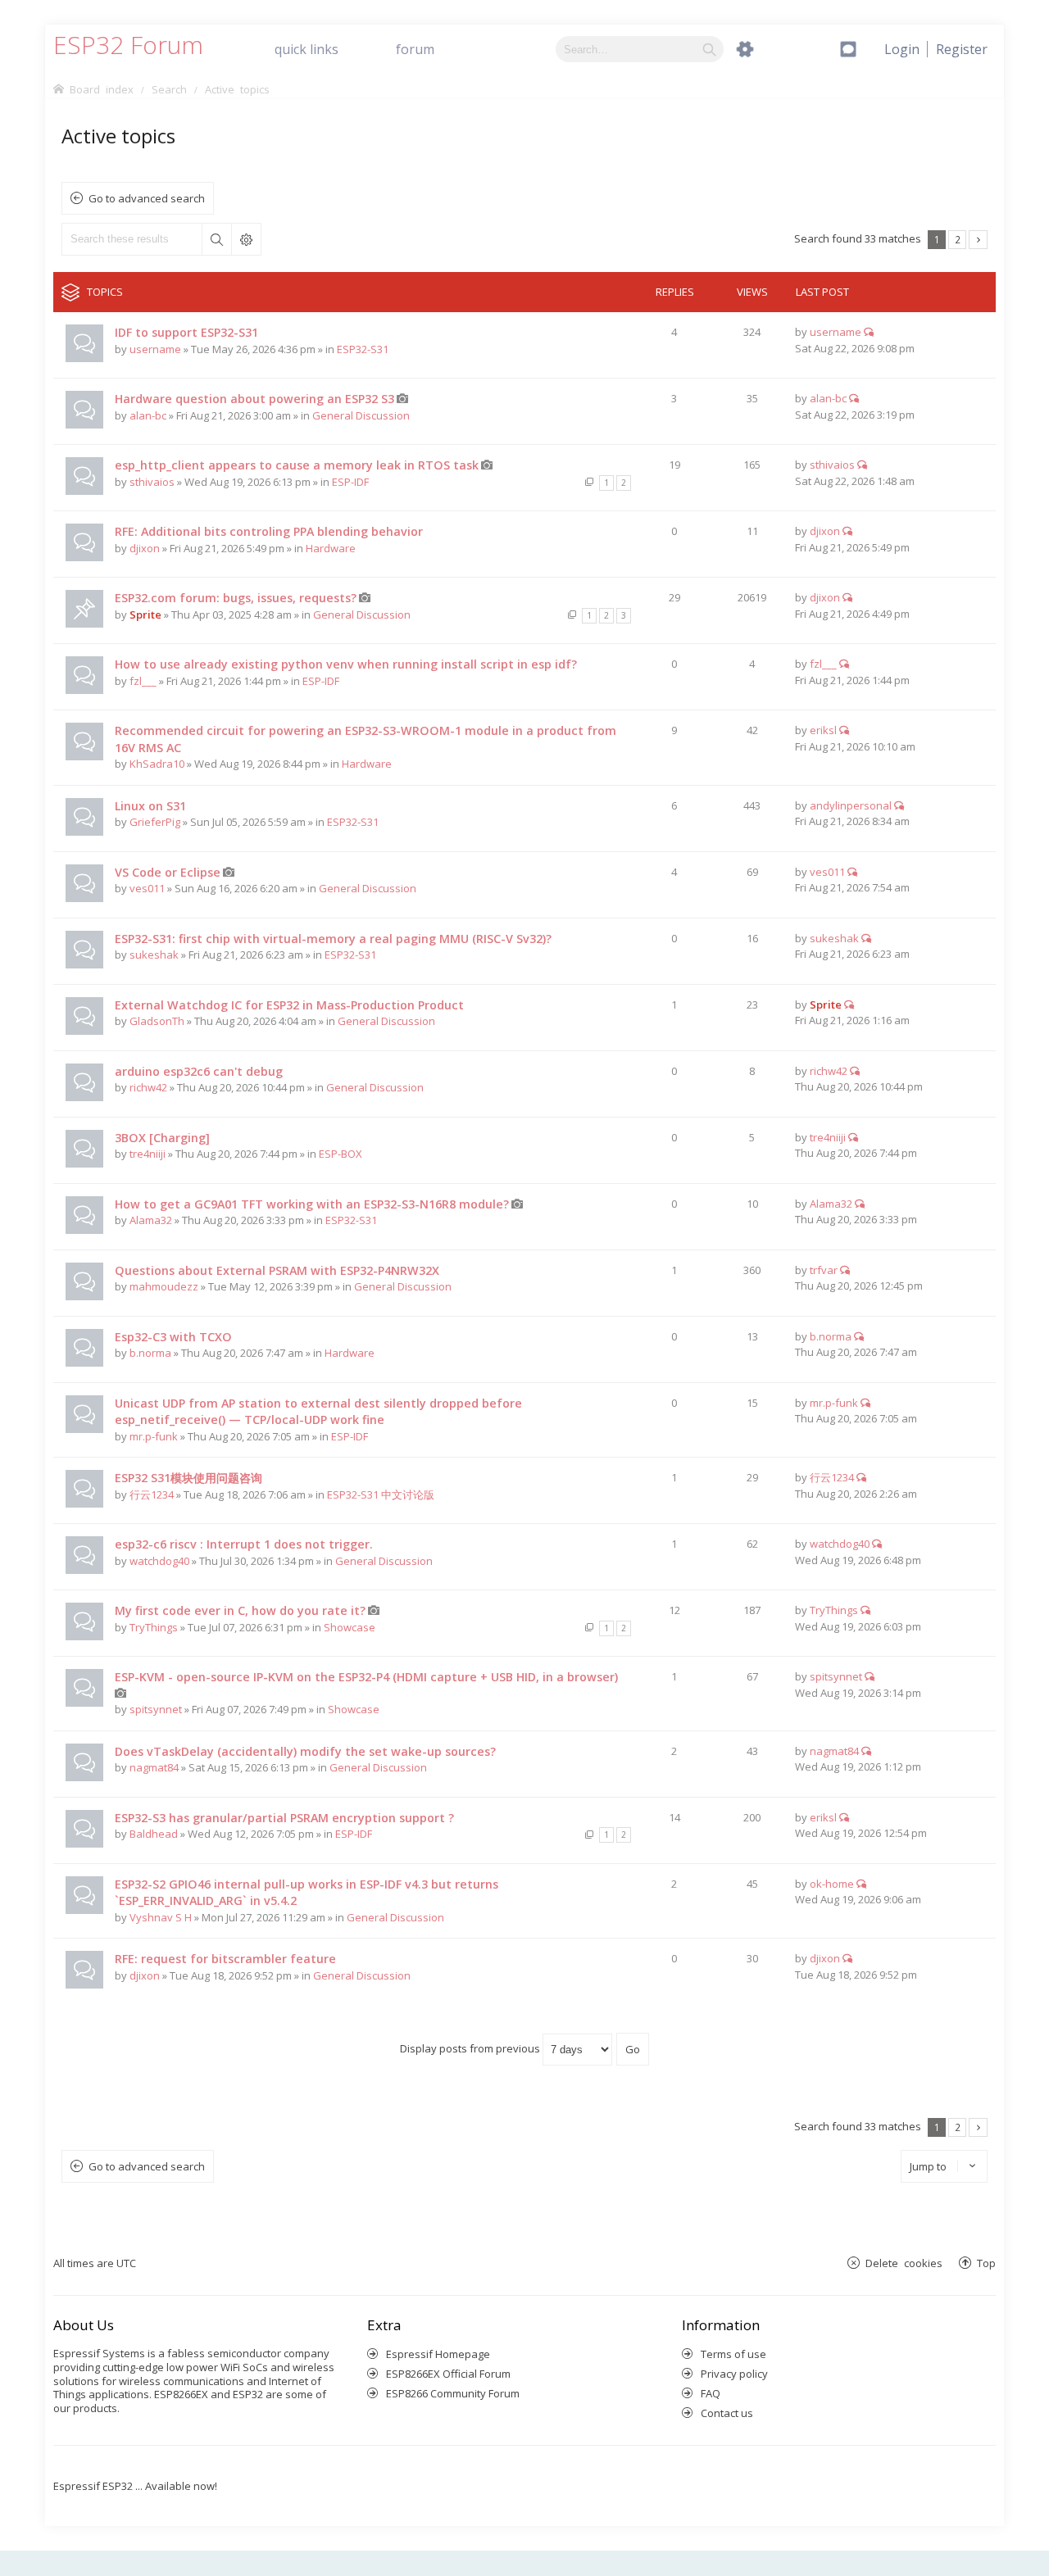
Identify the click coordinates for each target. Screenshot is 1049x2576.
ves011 (147, 888)
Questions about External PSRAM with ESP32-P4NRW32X (277, 1270)
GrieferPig (155, 822)
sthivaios (152, 482)
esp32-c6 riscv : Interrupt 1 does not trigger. (244, 1544)
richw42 (148, 1087)
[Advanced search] (745, 49)
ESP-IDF (350, 482)
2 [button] (958, 239)
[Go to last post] (869, 332)
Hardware (331, 548)
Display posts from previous (471, 2048)
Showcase (350, 1627)
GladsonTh (157, 1021)
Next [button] (978, 240)
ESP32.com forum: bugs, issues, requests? (236, 598)
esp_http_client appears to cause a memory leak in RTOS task (297, 465)
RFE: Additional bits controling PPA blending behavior (269, 531)
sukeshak (154, 955)
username (155, 349)
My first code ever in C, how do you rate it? (240, 1610)
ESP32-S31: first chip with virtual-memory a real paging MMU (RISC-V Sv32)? (333, 939)
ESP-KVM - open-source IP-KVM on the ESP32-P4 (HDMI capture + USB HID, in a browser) (366, 1677)
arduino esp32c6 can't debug (199, 1071)
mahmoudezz (164, 1286)
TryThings (154, 1627)
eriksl (823, 730)
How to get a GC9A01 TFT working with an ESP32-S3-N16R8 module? (312, 1204)
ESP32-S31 (363, 349)
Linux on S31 (150, 806)
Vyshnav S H (161, 1917)
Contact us (727, 2413)
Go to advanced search (147, 198)
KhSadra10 (157, 764)
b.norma (150, 1353)
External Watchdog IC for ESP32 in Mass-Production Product (289, 1005)
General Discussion (361, 415)
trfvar (824, 1270)
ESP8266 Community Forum (453, 2393)
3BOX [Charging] (162, 1138)
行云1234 (152, 1494)
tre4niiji (148, 1154)
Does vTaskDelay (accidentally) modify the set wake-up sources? (305, 1751)
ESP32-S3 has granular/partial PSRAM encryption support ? (284, 1818)
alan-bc (148, 415)
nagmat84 (154, 1767)
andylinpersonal (851, 805)
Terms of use (733, 2354)
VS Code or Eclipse (168, 872)
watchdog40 (159, 1561)
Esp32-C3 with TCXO (173, 1337)
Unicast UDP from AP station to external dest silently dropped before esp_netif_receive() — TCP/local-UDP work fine (318, 1412)
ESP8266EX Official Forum (448, 2374)
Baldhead (154, 1834)
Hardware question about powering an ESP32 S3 (254, 399)
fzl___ (143, 681)
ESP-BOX (341, 1154)
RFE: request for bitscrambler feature (225, 1959)
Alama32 (151, 1220)
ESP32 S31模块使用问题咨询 (188, 1478)
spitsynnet (156, 1709)
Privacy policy (734, 2374)
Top (986, 2263)
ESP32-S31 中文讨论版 (381, 1494)
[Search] (709, 49)
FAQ (711, 2393)
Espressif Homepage (438, 2354)
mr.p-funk (154, 1436)
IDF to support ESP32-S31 (186, 332)
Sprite (145, 615)
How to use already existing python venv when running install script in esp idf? (346, 664)
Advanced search (246, 239)
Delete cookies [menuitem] (904, 2263)
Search (216, 239)
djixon (145, 548)
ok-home (832, 1884)
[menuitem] (962, 49)
